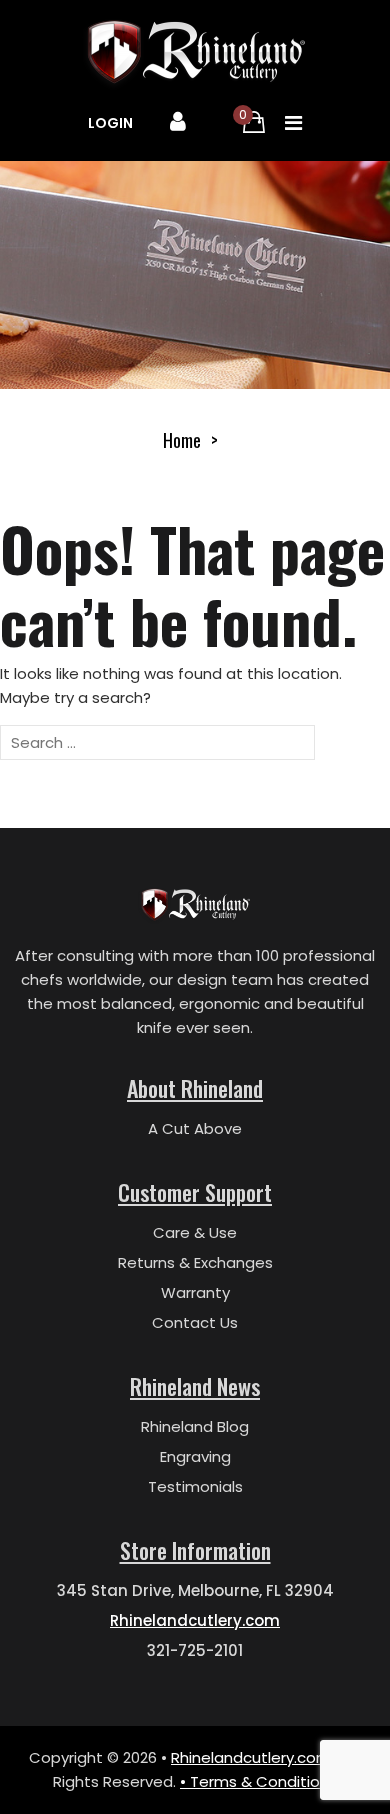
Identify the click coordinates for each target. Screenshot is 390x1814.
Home (182, 440)
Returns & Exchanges (195, 1262)
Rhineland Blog (195, 1426)
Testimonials (195, 1486)
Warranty (195, 1292)
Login (110, 123)
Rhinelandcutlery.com (195, 1620)
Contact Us (195, 1322)
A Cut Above (195, 1128)
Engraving (195, 1456)
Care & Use (195, 1232)
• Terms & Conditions (258, 1781)
